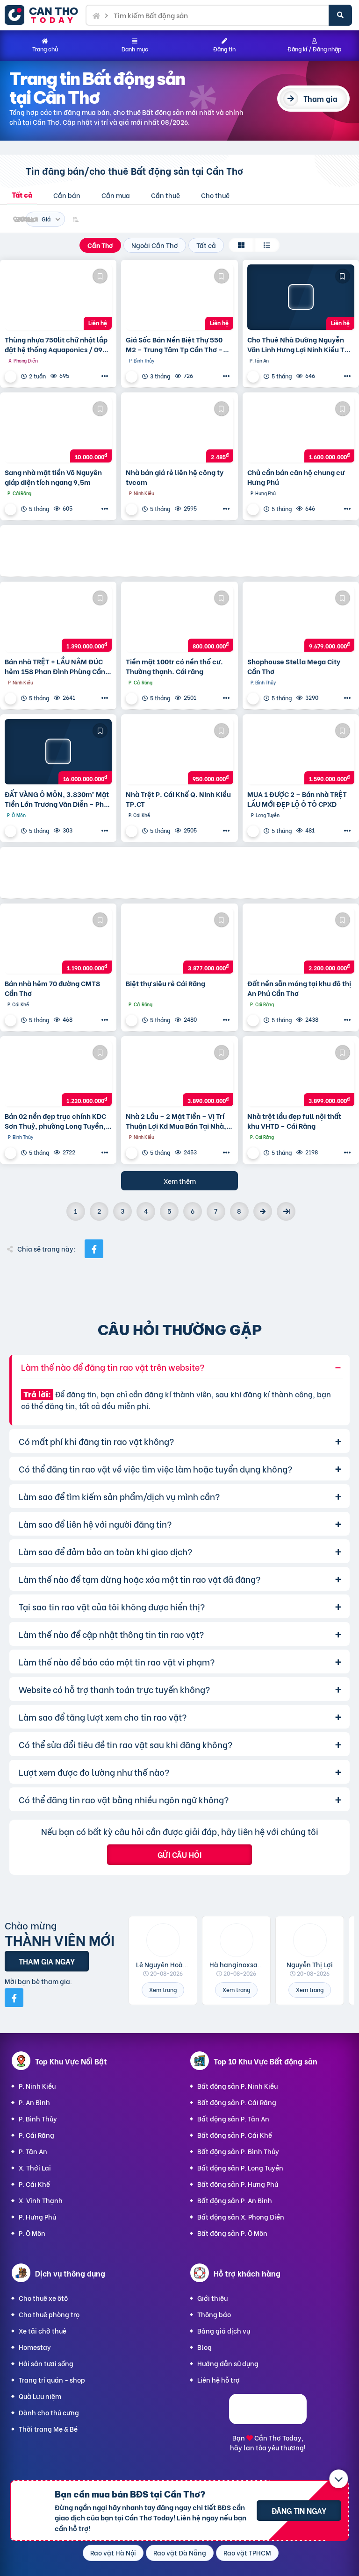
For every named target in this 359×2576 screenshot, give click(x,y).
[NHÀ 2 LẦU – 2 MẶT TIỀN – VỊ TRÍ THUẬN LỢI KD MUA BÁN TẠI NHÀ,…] (179, 1074)
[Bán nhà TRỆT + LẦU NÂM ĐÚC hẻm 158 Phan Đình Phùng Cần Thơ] (58, 619)
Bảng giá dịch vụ (224, 2330)
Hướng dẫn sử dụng (228, 2363)
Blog (205, 2347)
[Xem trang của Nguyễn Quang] (133, 376)
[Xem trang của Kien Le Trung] (12, 698)
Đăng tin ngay (299, 2510)
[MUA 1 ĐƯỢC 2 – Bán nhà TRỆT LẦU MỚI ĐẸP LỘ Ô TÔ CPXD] (301, 752)
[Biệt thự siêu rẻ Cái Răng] (179, 941)
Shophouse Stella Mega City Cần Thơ (294, 666)
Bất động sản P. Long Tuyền (240, 2167)
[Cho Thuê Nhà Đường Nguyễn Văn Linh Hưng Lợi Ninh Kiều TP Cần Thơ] (301, 297)
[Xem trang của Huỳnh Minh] (12, 1153)
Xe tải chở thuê (43, 2330)
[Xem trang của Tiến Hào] (254, 376)
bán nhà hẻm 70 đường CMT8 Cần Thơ (52, 988)
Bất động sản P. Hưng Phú (238, 2184)
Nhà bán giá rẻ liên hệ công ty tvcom (175, 477)
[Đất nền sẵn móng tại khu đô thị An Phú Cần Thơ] (301, 941)
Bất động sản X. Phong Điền (241, 2217)
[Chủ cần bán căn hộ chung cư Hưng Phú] (301, 430)
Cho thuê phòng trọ (49, 2314)
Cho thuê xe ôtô (43, 2298)
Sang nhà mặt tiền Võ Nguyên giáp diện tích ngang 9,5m (53, 477)
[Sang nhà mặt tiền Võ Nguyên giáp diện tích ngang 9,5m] (58, 430)
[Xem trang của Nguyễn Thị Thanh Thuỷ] (12, 509)
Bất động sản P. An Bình (235, 2200)
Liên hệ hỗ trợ (219, 2380)
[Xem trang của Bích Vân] (254, 1020)
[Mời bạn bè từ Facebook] (14, 1998)
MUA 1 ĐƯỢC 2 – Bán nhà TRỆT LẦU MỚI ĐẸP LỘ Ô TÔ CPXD (297, 799)
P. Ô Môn (32, 2233)
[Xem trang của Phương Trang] (133, 1153)
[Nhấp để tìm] (340, 15)
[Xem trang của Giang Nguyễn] (133, 1020)
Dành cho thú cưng (49, 2412)
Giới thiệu (212, 2298)
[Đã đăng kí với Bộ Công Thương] (268, 2421)
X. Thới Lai (35, 2167)
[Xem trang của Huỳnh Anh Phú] (254, 509)
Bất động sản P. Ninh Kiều (237, 2086)
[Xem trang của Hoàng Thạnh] (133, 509)
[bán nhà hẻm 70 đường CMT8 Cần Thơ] (58, 941)
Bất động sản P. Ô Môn (232, 2233)
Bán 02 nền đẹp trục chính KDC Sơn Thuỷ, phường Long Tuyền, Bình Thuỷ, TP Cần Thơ (55, 1121)
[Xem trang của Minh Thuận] (254, 831)
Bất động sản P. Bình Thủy (238, 2151)
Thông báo (214, 2314)
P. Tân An (33, 2151)
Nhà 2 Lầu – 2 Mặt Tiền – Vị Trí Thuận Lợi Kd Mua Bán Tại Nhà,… (179, 1121)
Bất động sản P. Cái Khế (235, 2135)
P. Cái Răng (36, 2135)
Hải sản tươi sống (46, 2363)
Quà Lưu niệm (40, 2396)
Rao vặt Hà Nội (113, 2552)
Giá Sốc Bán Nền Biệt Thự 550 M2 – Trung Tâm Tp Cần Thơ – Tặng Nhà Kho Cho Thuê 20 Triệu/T (174, 344)
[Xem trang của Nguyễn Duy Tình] (254, 698)
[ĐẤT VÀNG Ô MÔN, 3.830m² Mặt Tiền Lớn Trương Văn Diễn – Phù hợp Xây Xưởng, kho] (58, 752)
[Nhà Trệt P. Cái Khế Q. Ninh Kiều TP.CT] (179, 752)
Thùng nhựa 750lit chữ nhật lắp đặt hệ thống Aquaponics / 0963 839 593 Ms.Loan (58, 344)
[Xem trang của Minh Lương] (133, 698)
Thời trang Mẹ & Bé (48, 2429)
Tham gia (320, 98)
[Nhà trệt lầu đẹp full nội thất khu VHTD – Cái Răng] (301, 1074)
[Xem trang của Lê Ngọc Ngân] (12, 831)
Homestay (35, 2347)
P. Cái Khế (34, 2184)
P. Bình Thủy (38, 2118)
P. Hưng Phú (37, 2217)
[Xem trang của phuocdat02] (12, 376)
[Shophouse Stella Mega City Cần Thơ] (301, 619)
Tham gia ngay (47, 1961)
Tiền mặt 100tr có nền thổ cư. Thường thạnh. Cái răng (174, 666)
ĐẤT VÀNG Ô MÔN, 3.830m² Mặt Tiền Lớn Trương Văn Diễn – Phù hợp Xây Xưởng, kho (57, 799)
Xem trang (163, 1989)
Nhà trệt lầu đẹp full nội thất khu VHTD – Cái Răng (294, 1121)
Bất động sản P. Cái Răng (237, 2102)
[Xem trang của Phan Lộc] (133, 831)
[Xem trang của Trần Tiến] (254, 1153)
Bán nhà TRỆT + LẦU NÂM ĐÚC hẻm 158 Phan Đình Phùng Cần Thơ (55, 666)
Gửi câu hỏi (179, 1854)
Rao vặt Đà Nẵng (180, 2552)
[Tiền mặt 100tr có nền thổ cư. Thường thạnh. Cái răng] (179, 619)
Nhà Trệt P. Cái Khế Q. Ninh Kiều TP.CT (178, 799)
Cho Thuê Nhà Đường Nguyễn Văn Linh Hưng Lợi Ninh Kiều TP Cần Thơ (298, 344)
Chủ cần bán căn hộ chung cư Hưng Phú (296, 477)
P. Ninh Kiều (37, 2086)
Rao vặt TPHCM (247, 2552)
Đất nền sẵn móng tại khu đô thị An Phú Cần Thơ (299, 988)
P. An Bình (34, 2102)
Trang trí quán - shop (52, 2380)
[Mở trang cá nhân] (163, 1940)
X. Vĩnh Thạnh (41, 2200)
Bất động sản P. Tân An (233, 2118)
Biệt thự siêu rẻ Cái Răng (165, 983)
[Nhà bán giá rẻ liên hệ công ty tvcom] (179, 430)
